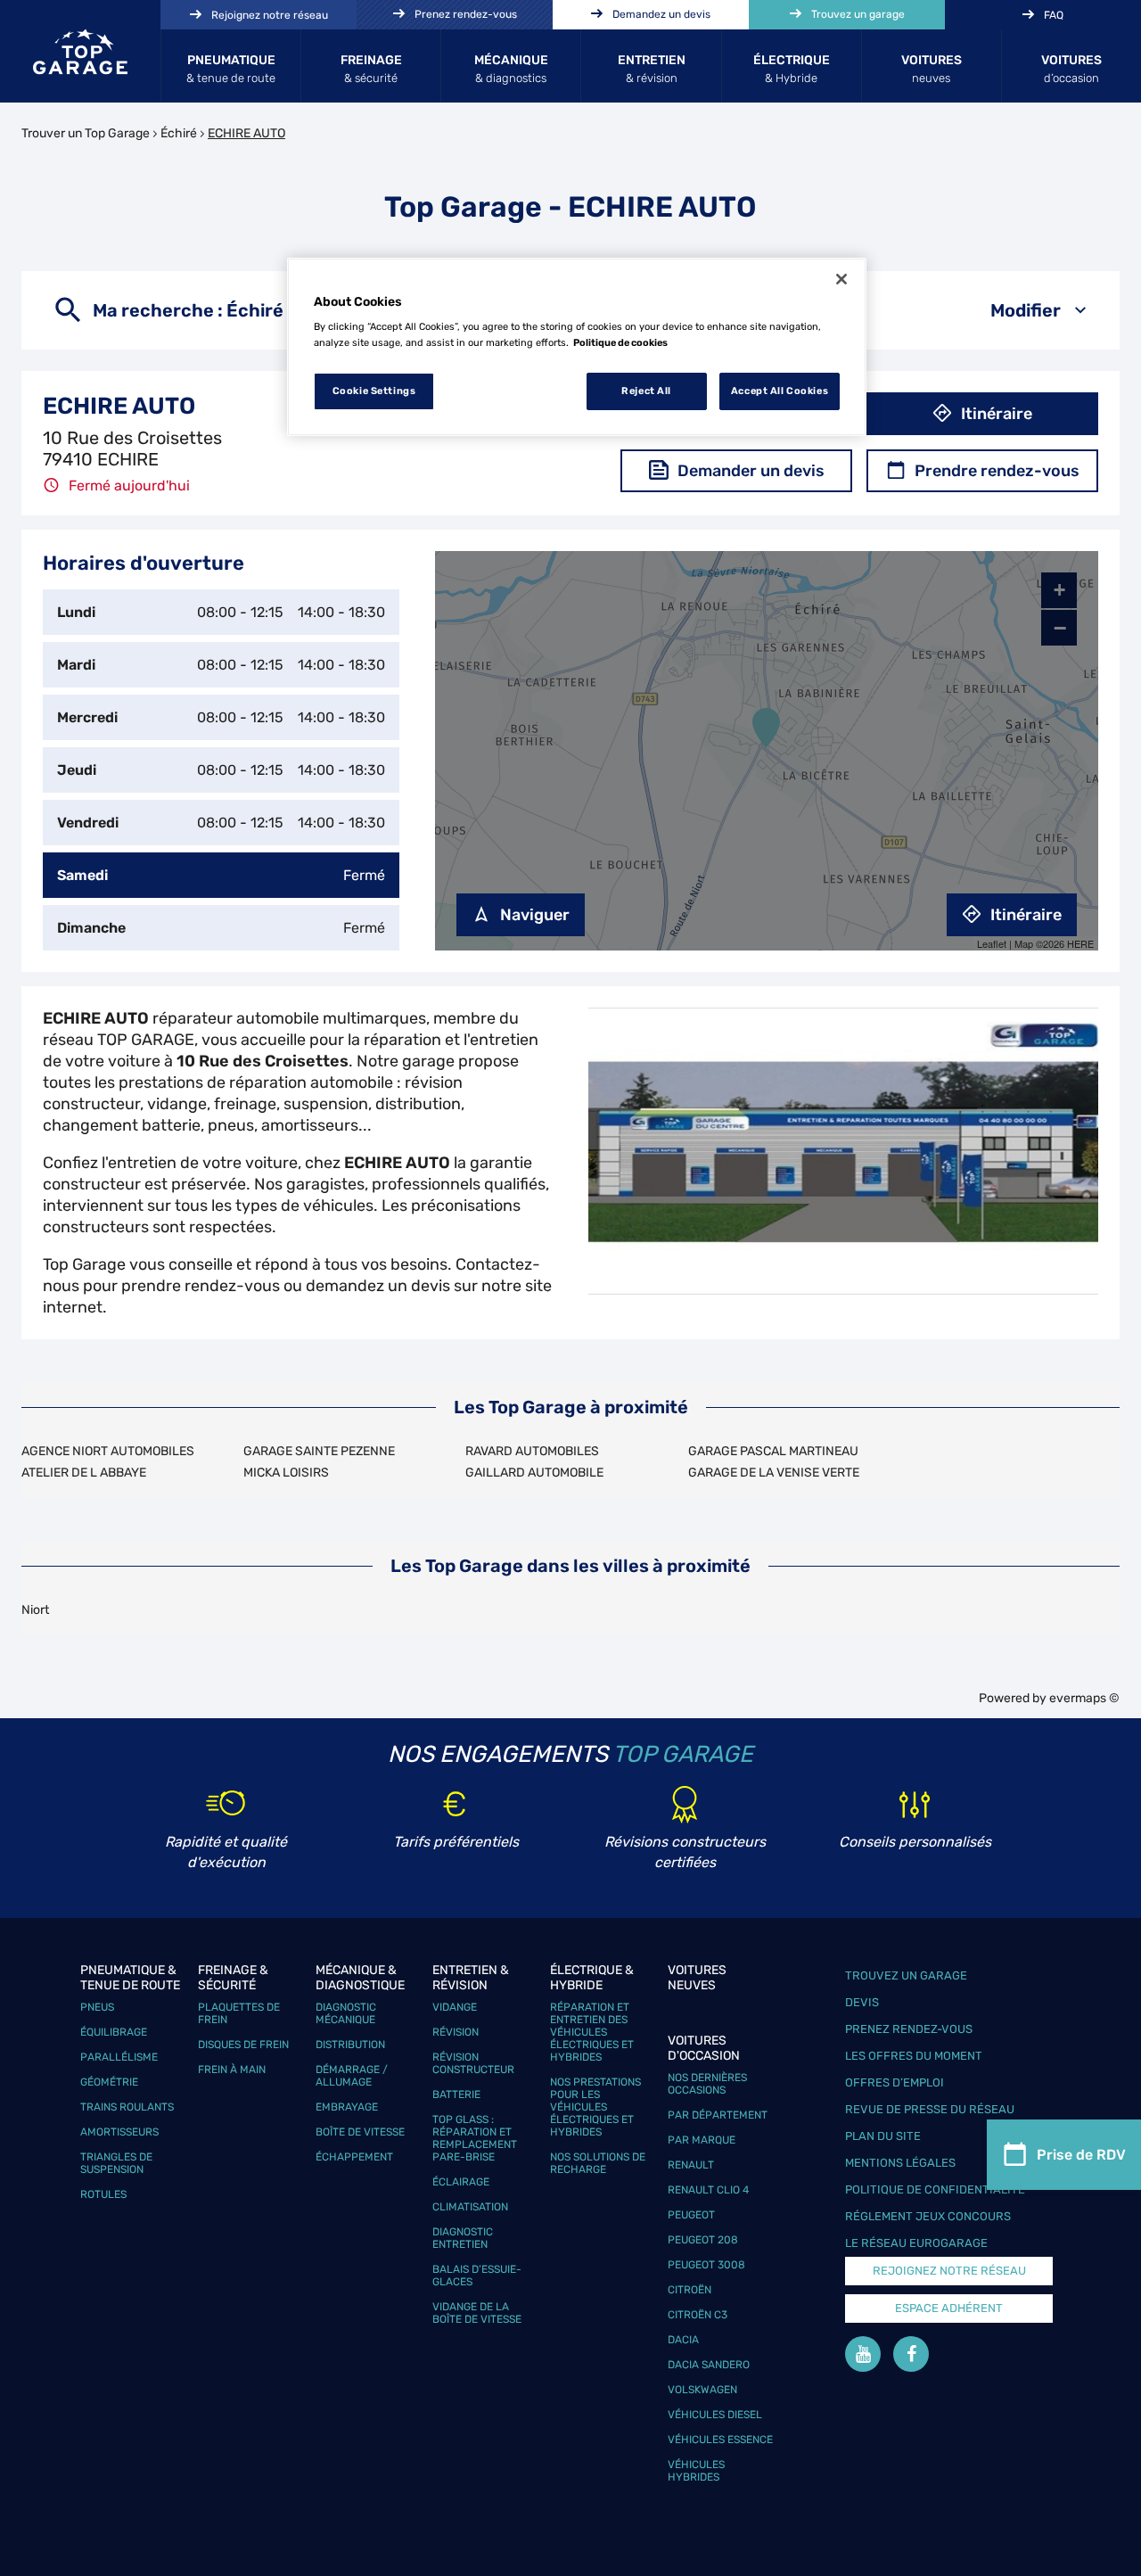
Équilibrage (114, 2032)
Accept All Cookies (780, 391)
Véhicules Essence (720, 2440)
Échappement (354, 2157)
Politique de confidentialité (935, 2189)
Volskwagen (702, 2390)
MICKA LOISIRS (286, 1473)
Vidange (455, 2007)
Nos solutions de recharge (598, 2163)
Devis (862, 2002)
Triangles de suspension (116, 2163)
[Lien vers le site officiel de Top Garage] (80, 52)
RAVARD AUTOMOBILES (532, 1451)
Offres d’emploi (895, 2082)
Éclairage (461, 2182)
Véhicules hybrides (696, 2471)
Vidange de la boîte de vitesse (477, 2313)
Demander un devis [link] (751, 471)
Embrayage (347, 2107)
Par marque (702, 2140)
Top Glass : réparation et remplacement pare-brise (475, 2138)
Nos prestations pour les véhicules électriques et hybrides (595, 2107)
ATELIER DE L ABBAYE (84, 1473)
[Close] (841, 279)
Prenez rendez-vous (909, 2029)
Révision (456, 2032)
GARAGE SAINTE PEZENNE (319, 1451)
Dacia (683, 2340)
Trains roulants (127, 2107)
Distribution (350, 2045)
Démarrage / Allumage (352, 2076)
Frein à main (232, 2070)
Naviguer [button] (535, 915)
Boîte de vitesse (360, 2132)
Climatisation (470, 2207)
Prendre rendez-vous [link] (997, 471)
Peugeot (691, 2215)
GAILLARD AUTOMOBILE (534, 1473)
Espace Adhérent (949, 2308)
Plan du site (883, 2136)
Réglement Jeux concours (928, 2216)
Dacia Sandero (709, 2365)
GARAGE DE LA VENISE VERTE (774, 1473)
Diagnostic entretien (463, 2238)
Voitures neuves (697, 1978)
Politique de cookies (620, 342)
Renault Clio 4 (708, 2190)
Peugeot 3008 (706, 2265)
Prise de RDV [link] (1081, 2155)
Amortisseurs (119, 2132)
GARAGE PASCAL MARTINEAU (773, 1451)
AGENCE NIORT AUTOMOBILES (108, 1451)
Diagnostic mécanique (346, 2013)
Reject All (646, 391)
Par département (718, 2115)
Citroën (690, 2290)
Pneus (97, 2007)
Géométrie (109, 2082)
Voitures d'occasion (704, 2048)
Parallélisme (119, 2057)
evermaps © (1084, 1698)
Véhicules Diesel (715, 2415)
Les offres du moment (914, 2056)
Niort (35, 1610)
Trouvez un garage (906, 1975)
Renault (691, 2165)
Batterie (456, 2095)
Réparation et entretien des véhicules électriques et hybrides (592, 2032)
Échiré (179, 133)
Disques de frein (243, 2045)
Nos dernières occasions (707, 2084)
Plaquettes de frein (239, 2013)
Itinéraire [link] (997, 414)
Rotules (103, 2194)
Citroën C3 (698, 2315)
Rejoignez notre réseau (949, 2271)
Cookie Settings (374, 391)
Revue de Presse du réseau (930, 2109)
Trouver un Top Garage (86, 133)
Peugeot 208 (703, 2240)
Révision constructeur (473, 2063)
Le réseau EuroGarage (916, 2243)
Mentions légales (900, 2163)
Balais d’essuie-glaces (477, 2276)
